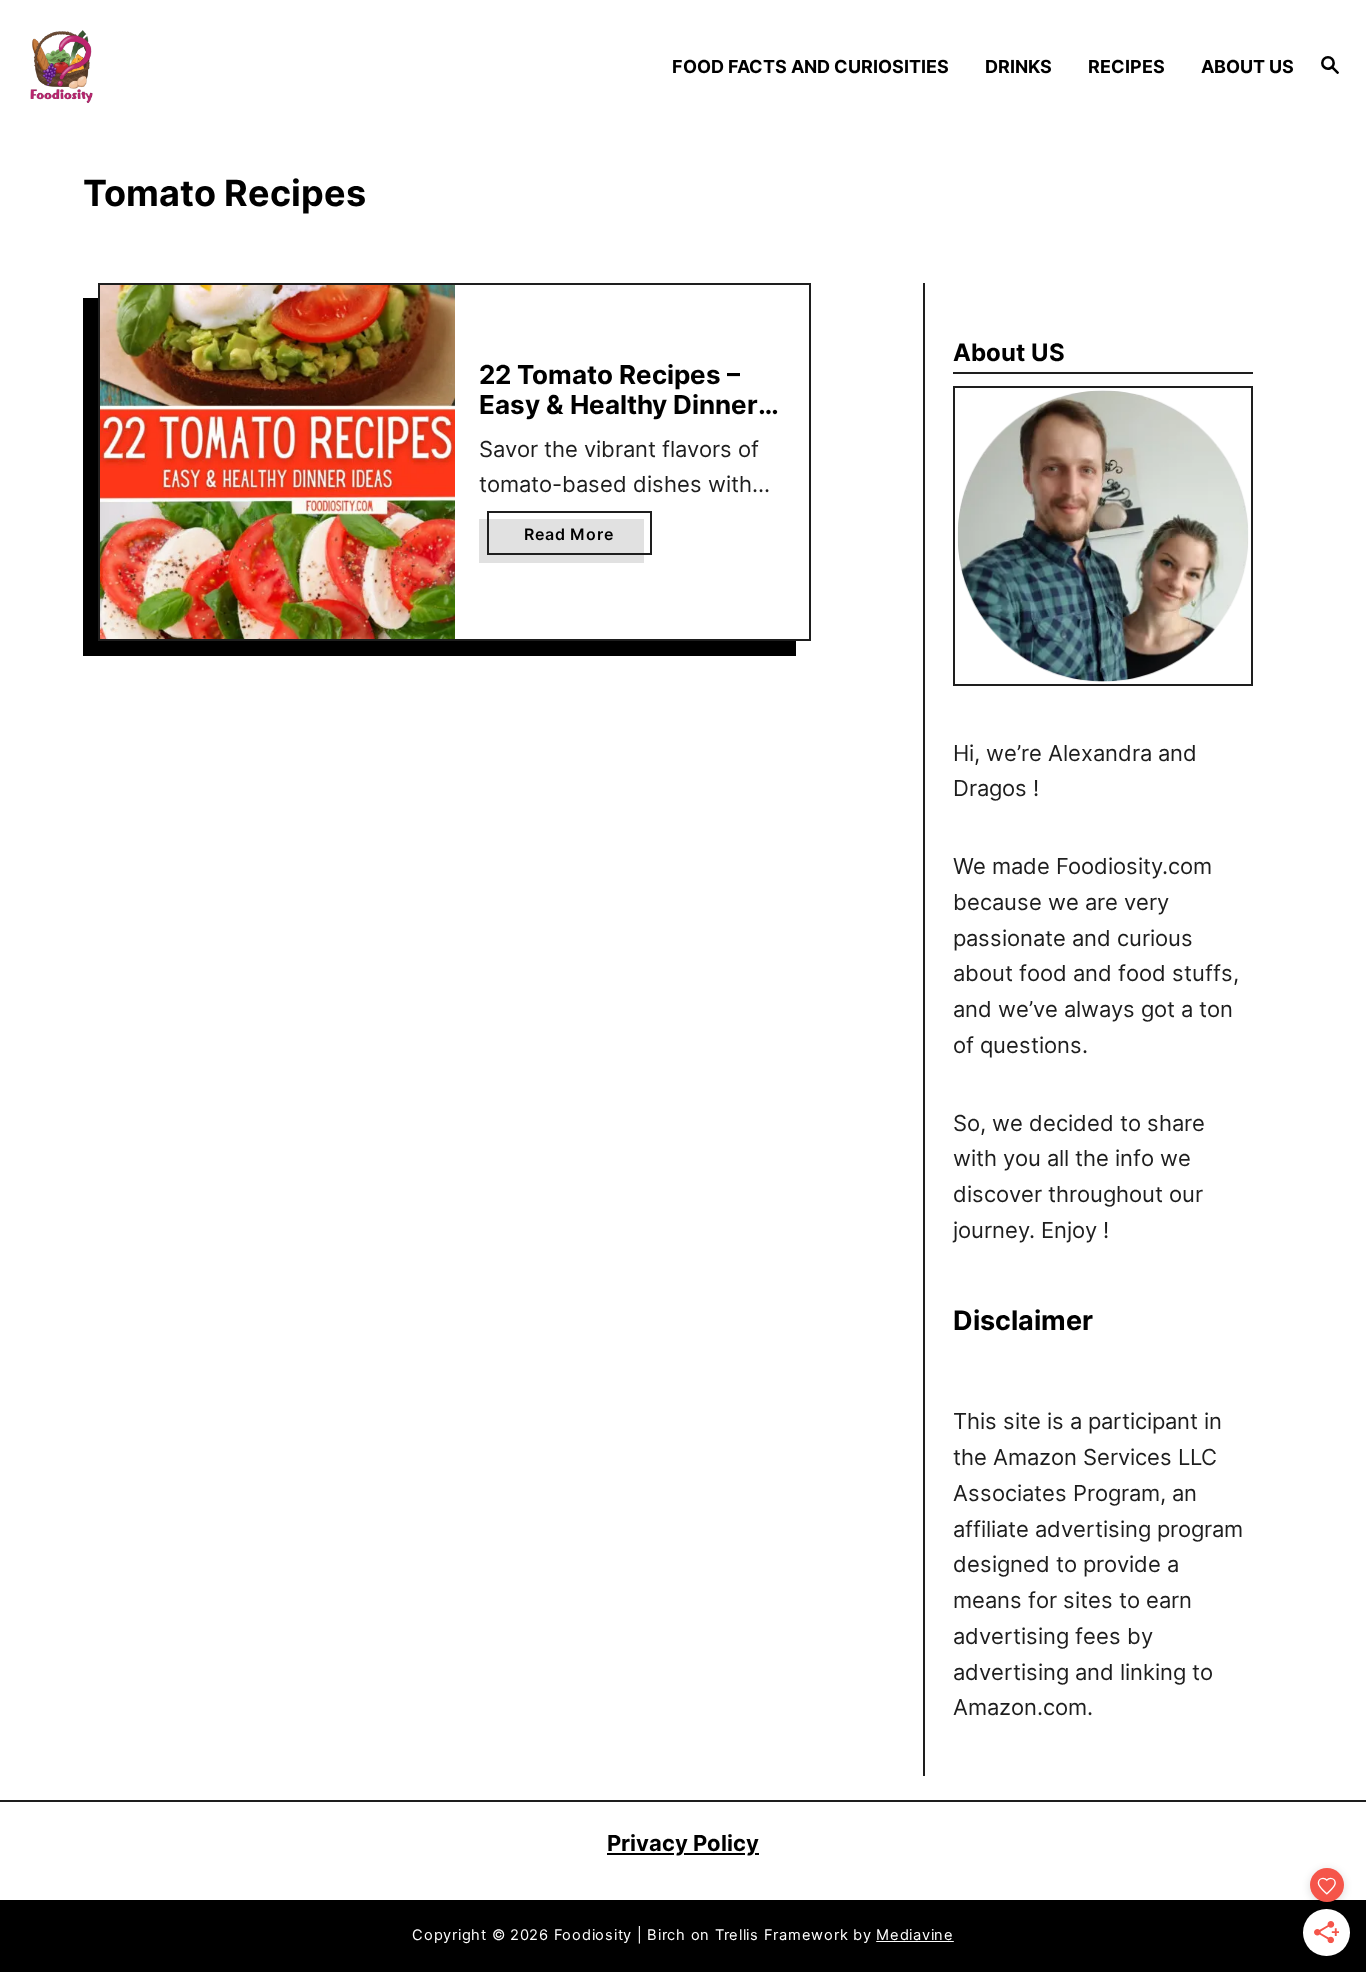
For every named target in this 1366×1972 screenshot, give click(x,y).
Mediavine (915, 1935)
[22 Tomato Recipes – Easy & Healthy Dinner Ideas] (277, 462)
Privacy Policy (683, 1843)
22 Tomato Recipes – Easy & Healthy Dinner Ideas (618, 404)
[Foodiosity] (181, 66)
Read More (575, 539)
